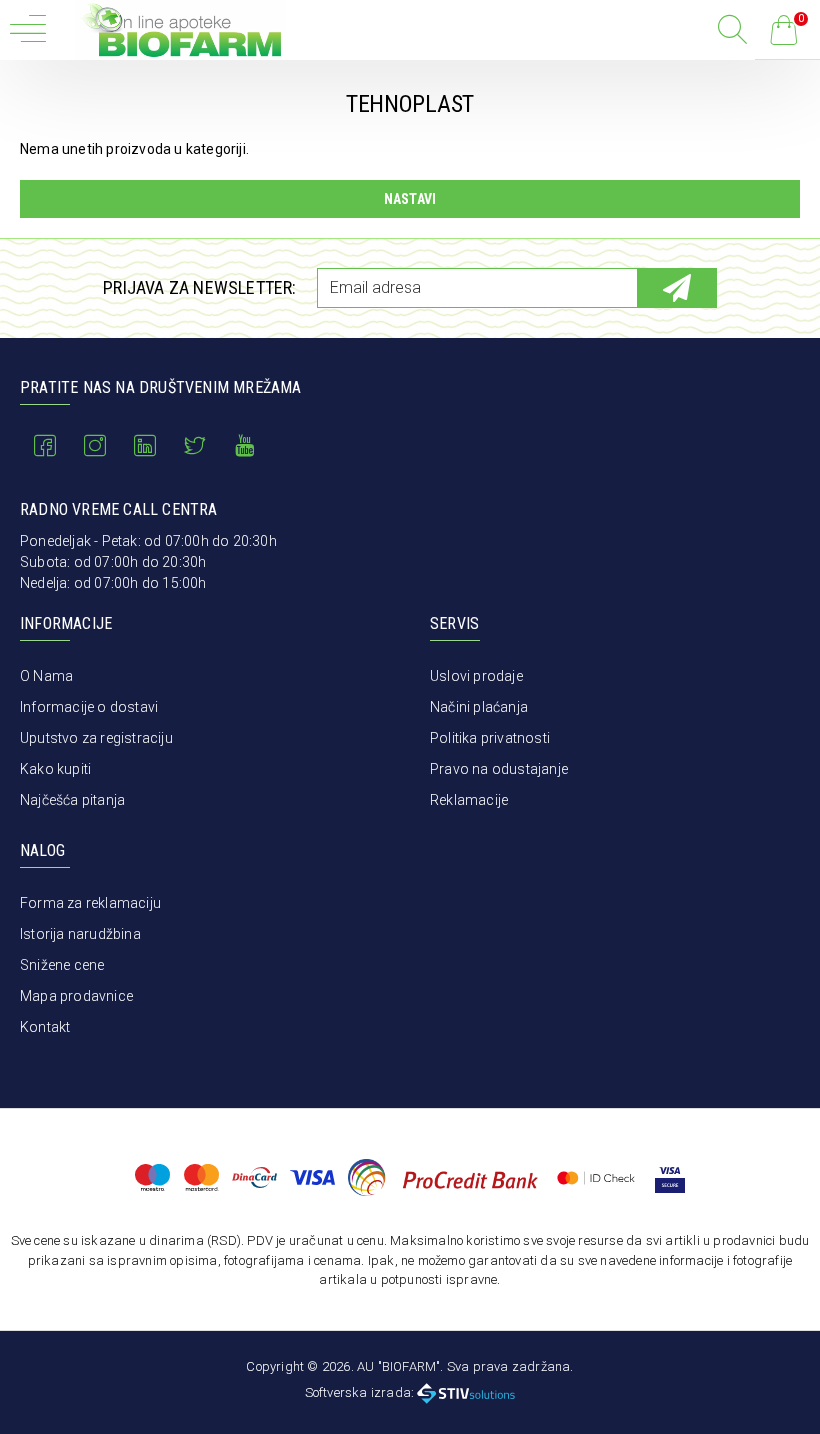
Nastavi (410, 199)
